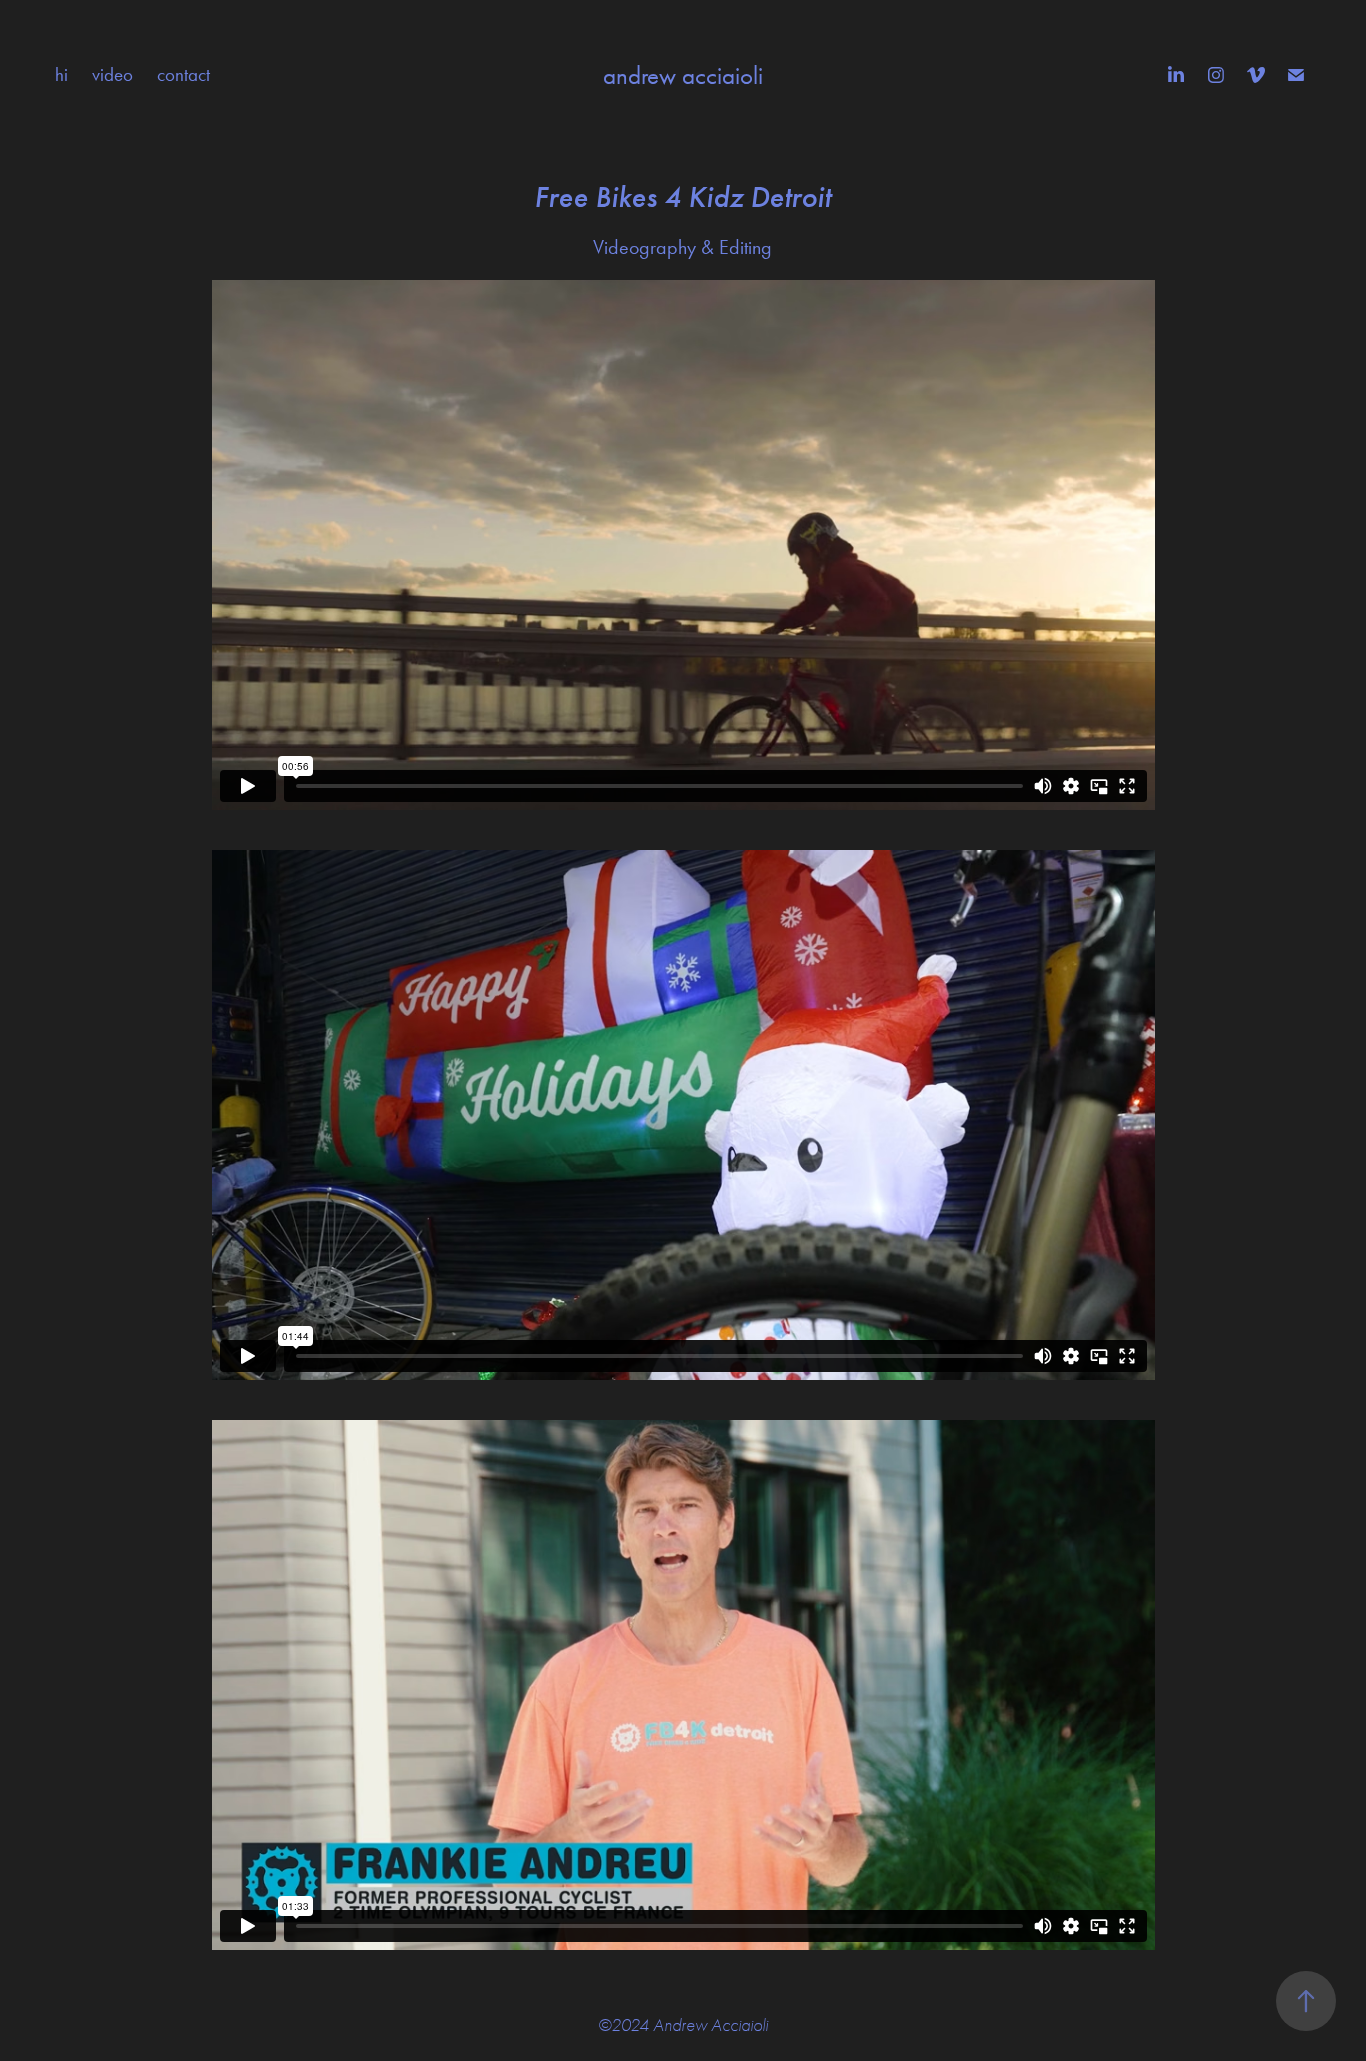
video (112, 74)
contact (183, 74)
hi (61, 74)
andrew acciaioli (683, 75)
